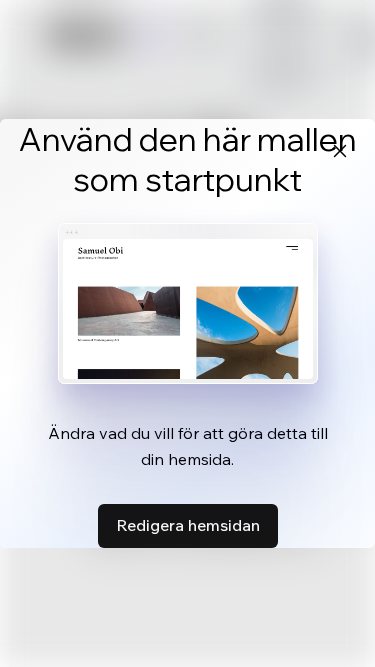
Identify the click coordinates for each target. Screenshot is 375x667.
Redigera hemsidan (188, 525)
